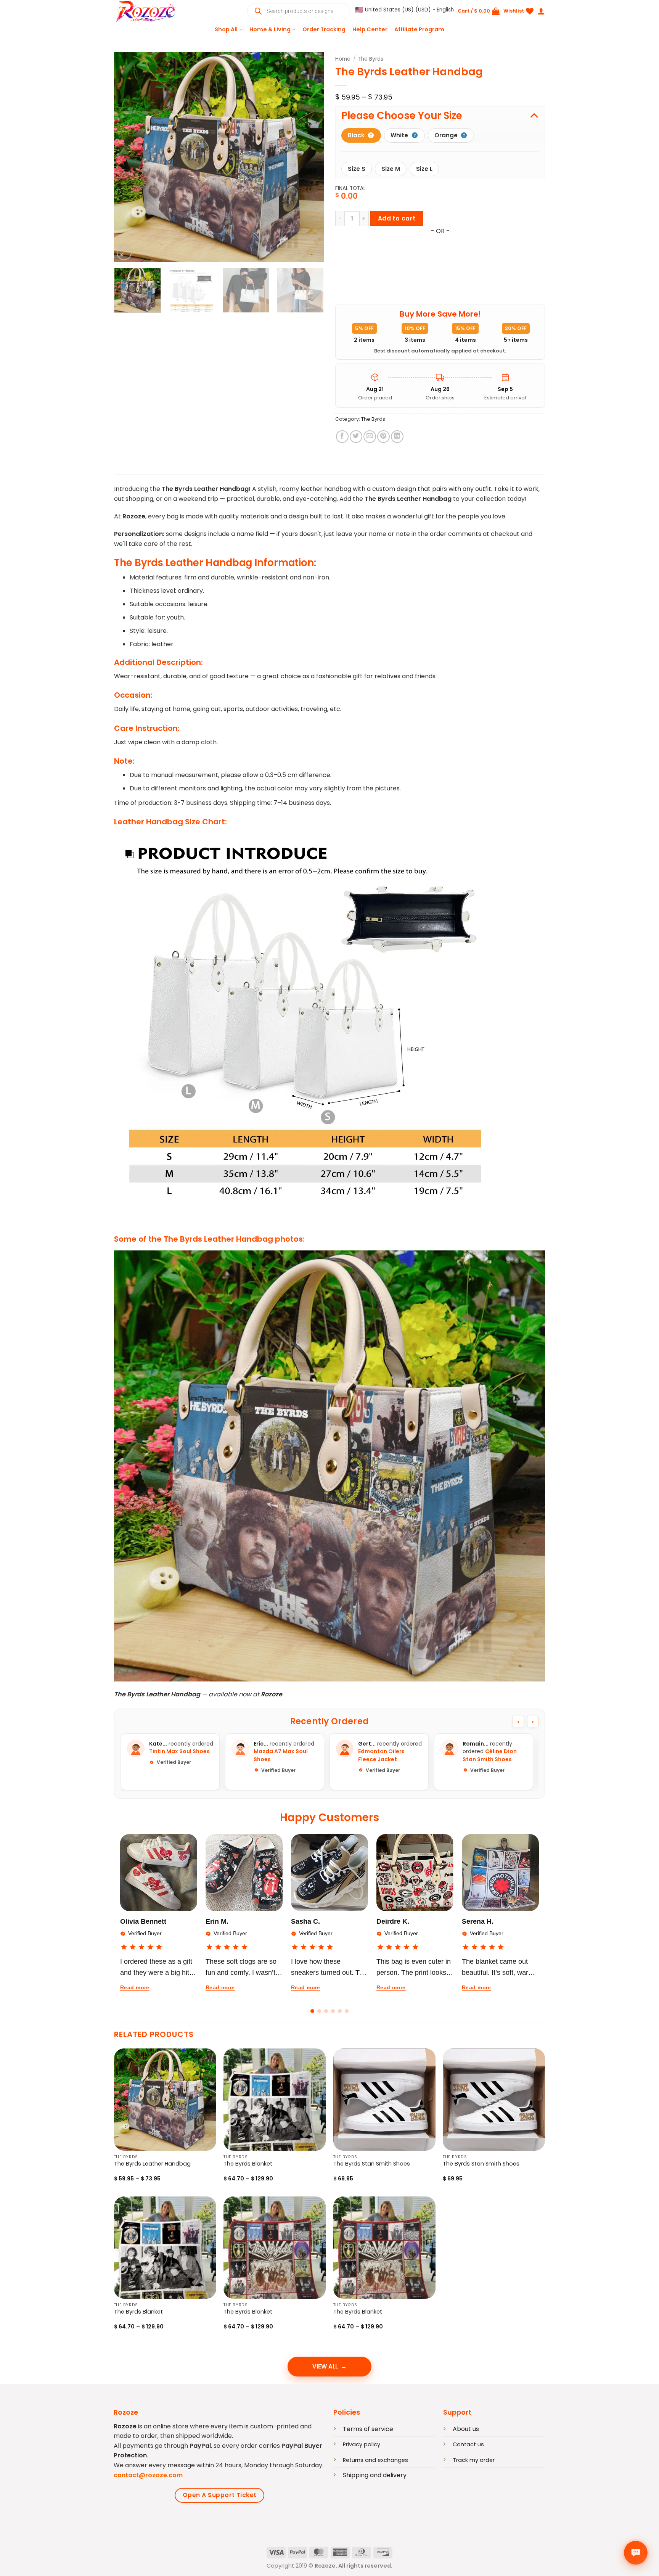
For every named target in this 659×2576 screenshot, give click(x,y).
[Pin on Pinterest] (383, 437)
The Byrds (371, 59)
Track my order (474, 2460)
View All (325, 2366)
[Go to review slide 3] (326, 2011)
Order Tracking (324, 29)
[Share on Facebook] (342, 437)
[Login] (541, 11)
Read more (135, 1987)
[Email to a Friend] (370, 437)
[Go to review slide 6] (347, 2011)
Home (343, 59)
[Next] (310, 157)
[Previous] (128, 157)
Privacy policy (362, 2444)
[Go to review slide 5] (340, 2011)
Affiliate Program (419, 29)
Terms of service (368, 2429)
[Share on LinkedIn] (397, 437)
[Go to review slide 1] (312, 2011)
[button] (405, 10)
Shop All (226, 29)
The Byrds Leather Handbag (152, 2164)
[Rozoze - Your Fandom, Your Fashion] (152, 11)
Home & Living (270, 29)
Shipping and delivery (375, 2475)
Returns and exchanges (375, 2460)
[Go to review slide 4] (333, 2011)
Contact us (468, 2444)
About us (466, 2429)
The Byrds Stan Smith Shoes (372, 2164)
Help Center (370, 29)
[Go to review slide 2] (319, 2011)
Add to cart (397, 218)
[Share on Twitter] (356, 437)
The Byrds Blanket (248, 2164)
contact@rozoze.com (148, 2475)
